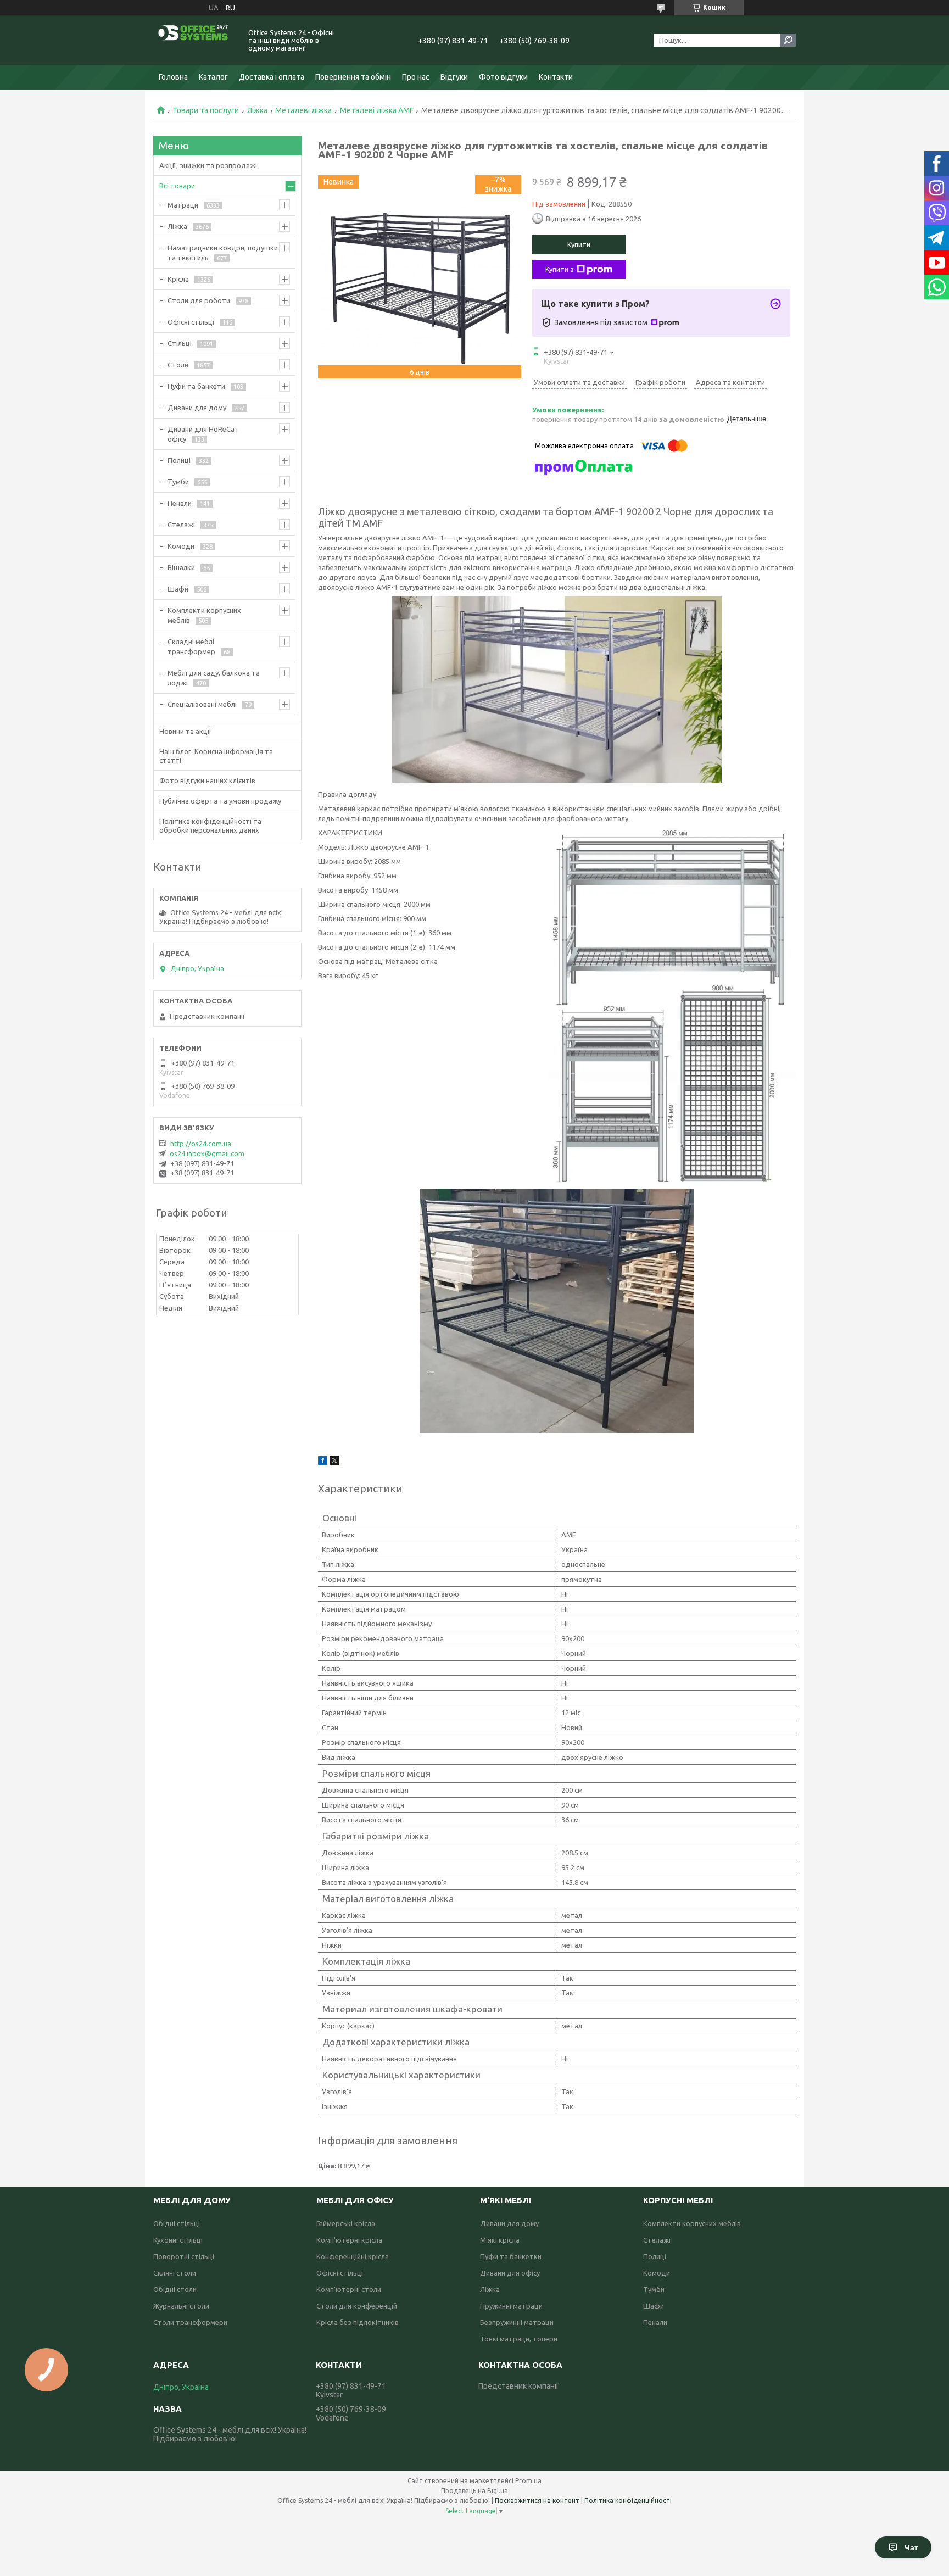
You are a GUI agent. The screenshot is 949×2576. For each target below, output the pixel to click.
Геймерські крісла (346, 2223)
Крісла (178, 279)
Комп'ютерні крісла (349, 2240)
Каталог (213, 77)
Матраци (183, 205)
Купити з (560, 269)
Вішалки (181, 567)
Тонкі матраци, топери (519, 2339)
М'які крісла (500, 2240)
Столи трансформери (190, 2322)
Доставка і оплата (272, 77)
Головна (173, 77)
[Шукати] (788, 40)
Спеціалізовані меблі (202, 704)
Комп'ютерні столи (349, 2289)
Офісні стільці (191, 322)
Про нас (416, 77)
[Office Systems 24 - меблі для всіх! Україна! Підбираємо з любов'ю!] (194, 40)
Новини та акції (185, 731)
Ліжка (257, 110)
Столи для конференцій (357, 2306)
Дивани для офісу (510, 2273)
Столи (178, 365)
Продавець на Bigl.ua (474, 2491)
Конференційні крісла (353, 2256)
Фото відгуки (503, 77)
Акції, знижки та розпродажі (208, 165)
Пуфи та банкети (196, 386)
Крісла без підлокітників (358, 2322)
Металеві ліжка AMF (377, 110)
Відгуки (454, 77)
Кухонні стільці (178, 2240)
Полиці (179, 460)
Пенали (180, 503)
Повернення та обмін (353, 77)
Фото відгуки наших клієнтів (207, 780)
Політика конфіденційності (628, 2500)
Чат (911, 2547)
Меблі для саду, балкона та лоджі (214, 678)
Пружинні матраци (511, 2306)
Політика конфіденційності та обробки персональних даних (210, 826)
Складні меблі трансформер (191, 646)
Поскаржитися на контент (537, 2500)
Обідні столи (175, 2289)
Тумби (178, 482)
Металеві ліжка (303, 110)
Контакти (556, 77)
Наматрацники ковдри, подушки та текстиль (223, 253)
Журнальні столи (181, 2306)
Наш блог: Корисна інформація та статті (216, 756)
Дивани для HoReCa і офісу (203, 434)
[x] (334, 1462)
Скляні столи (175, 2273)
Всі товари (177, 186)
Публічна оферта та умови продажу (220, 801)
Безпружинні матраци (517, 2322)
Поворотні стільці (184, 2256)
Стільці (180, 343)
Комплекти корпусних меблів (204, 615)
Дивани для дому (197, 408)
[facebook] (323, 1462)
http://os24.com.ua (201, 1144)
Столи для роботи (199, 300)
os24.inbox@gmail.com (207, 1153)
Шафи (178, 589)
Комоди (181, 546)
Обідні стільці (177, 2223)
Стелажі (181, 525)
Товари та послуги (206, 110)
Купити (579, 244)
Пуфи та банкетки (511, 2256)
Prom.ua (528, 2481)
